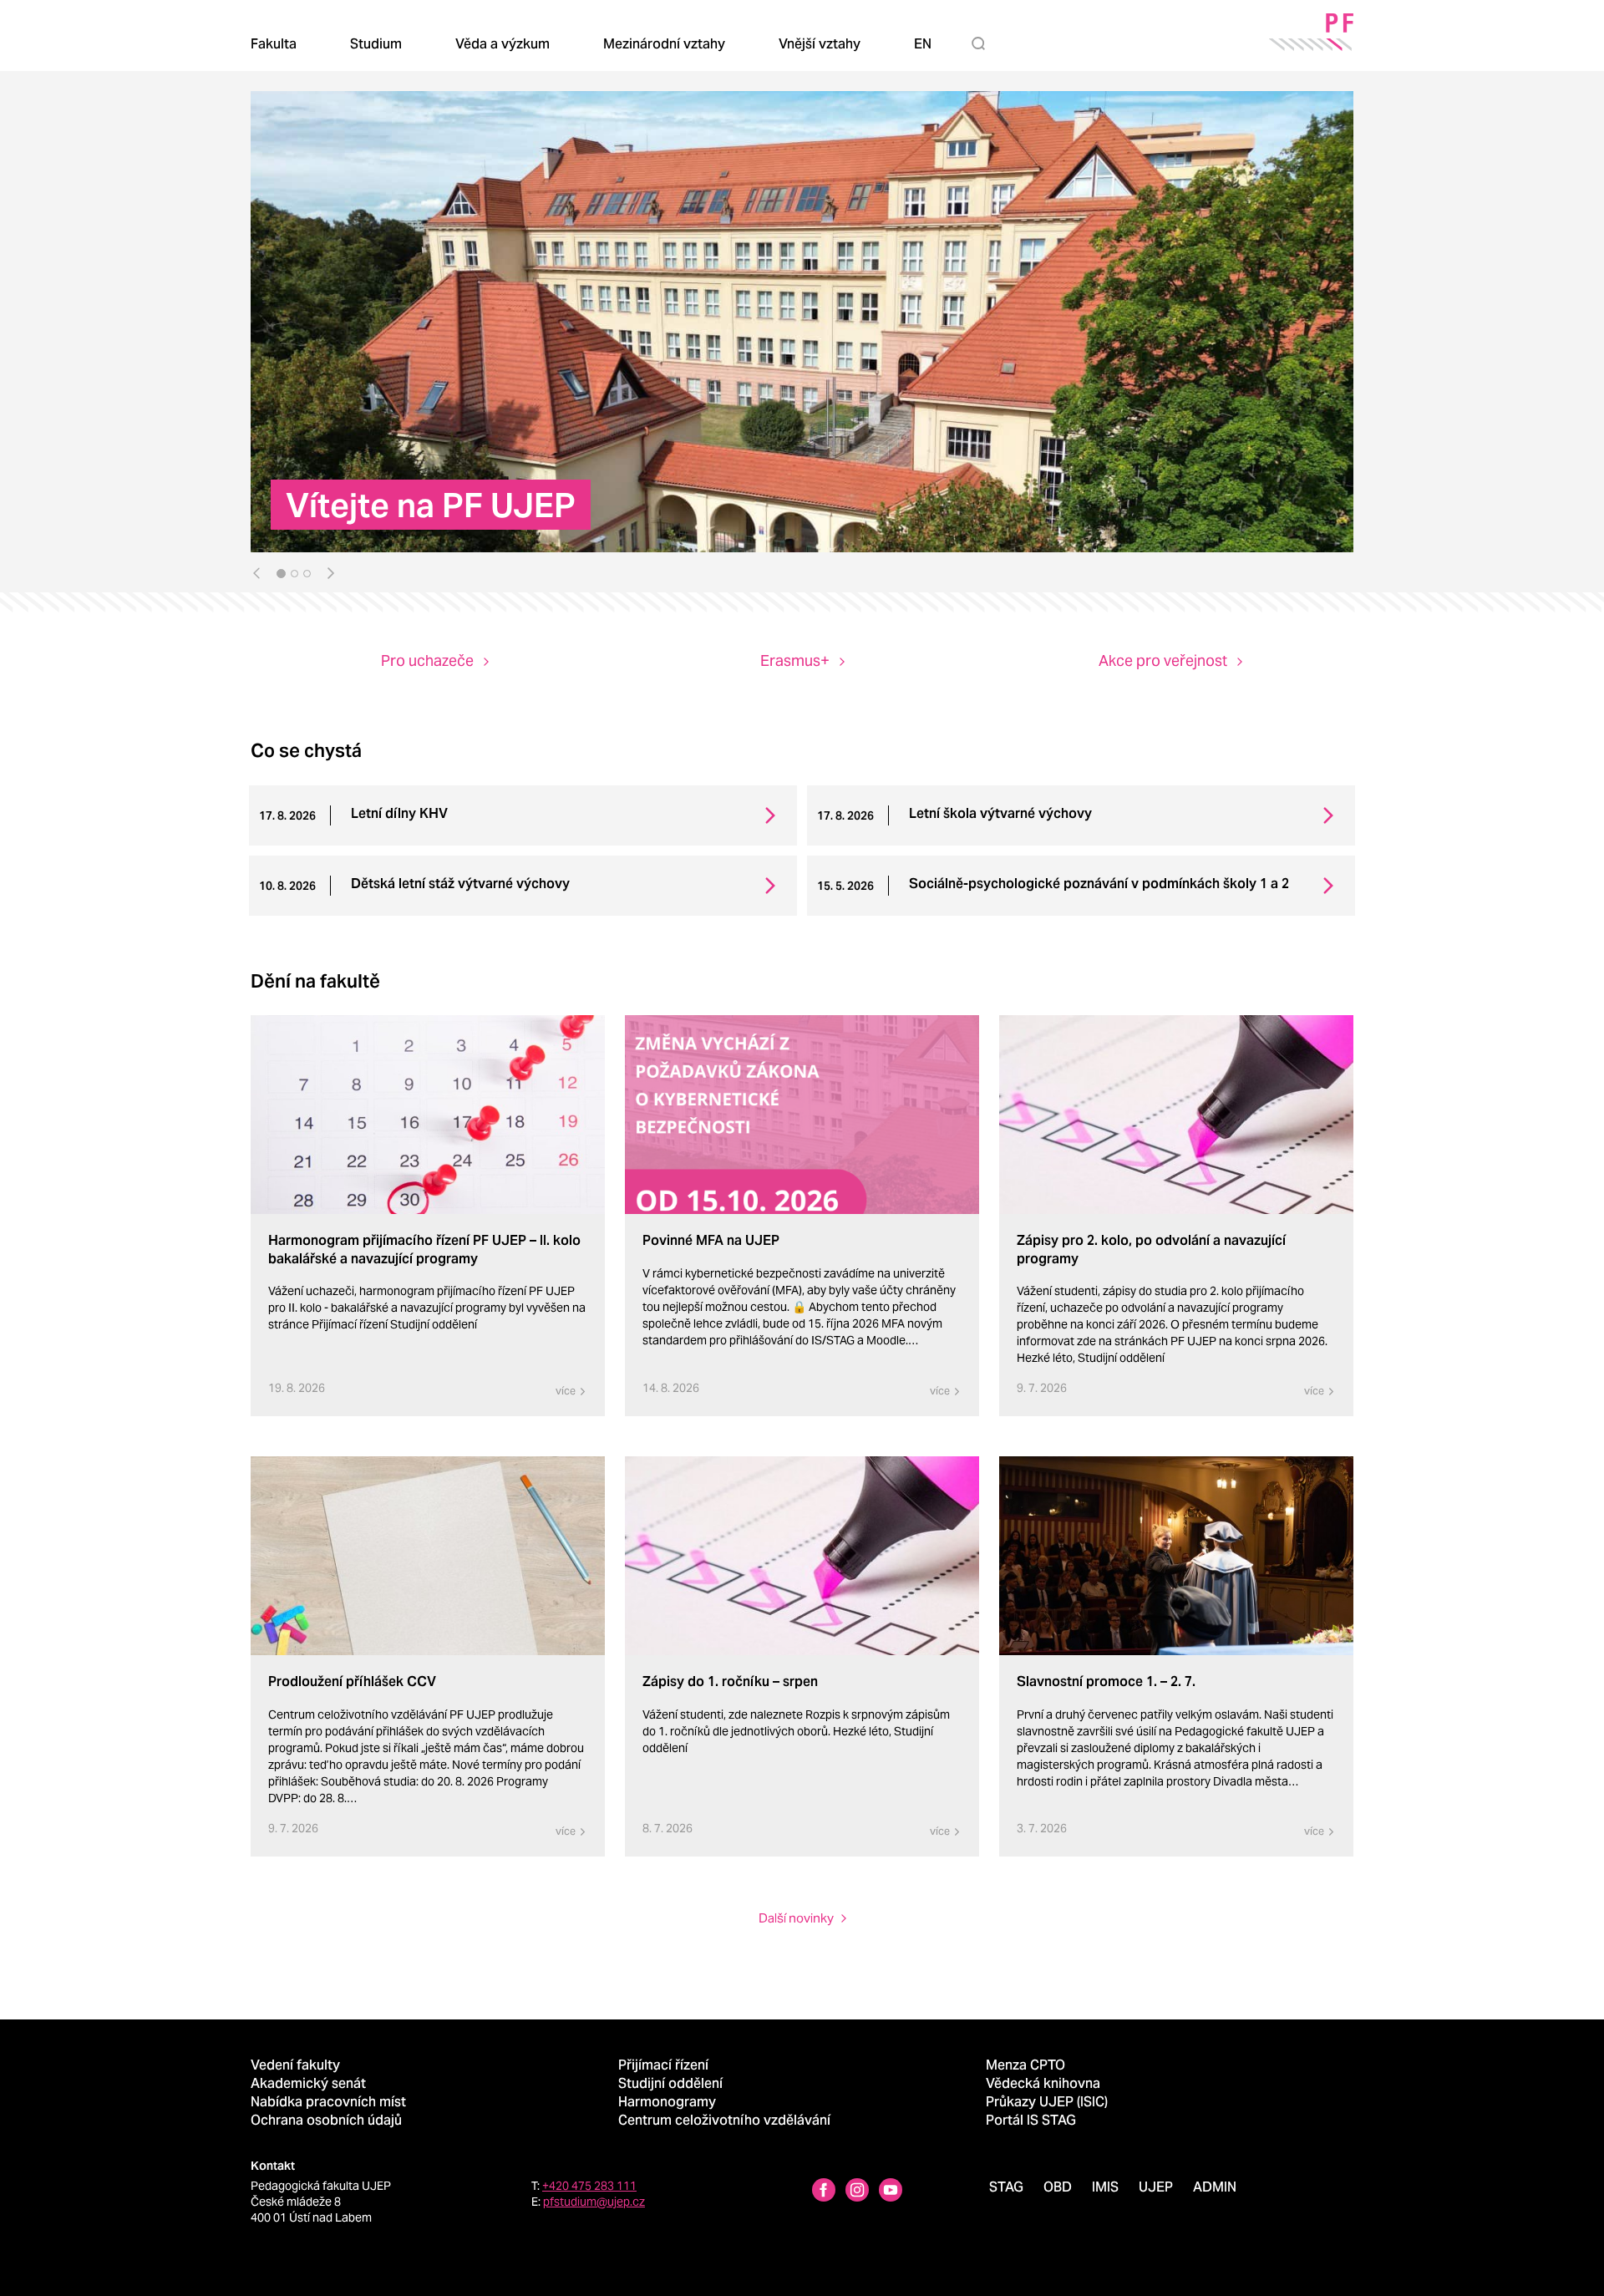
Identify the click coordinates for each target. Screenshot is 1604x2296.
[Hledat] (982, 43)
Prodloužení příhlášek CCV (352, 1681)
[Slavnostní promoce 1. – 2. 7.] (1176, 1556)
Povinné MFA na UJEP (711, 1240)
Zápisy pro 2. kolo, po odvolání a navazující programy (1151, 1249)
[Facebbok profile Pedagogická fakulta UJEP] (824, 2192)
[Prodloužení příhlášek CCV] (428, 1556)
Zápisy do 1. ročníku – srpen (730, 1681)
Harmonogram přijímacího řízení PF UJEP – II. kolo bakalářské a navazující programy (424, 1249)
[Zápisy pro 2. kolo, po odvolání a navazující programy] (1176, 1115)
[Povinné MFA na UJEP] (802, 1115)
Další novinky (796, 1918)
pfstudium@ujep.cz (594, 2202)
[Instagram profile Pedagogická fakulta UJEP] (857, 2192)
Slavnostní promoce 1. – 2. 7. (1106, 1681)
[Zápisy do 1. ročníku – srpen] (802, 1556)
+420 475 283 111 (589, 2186)
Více (566, 1391)
